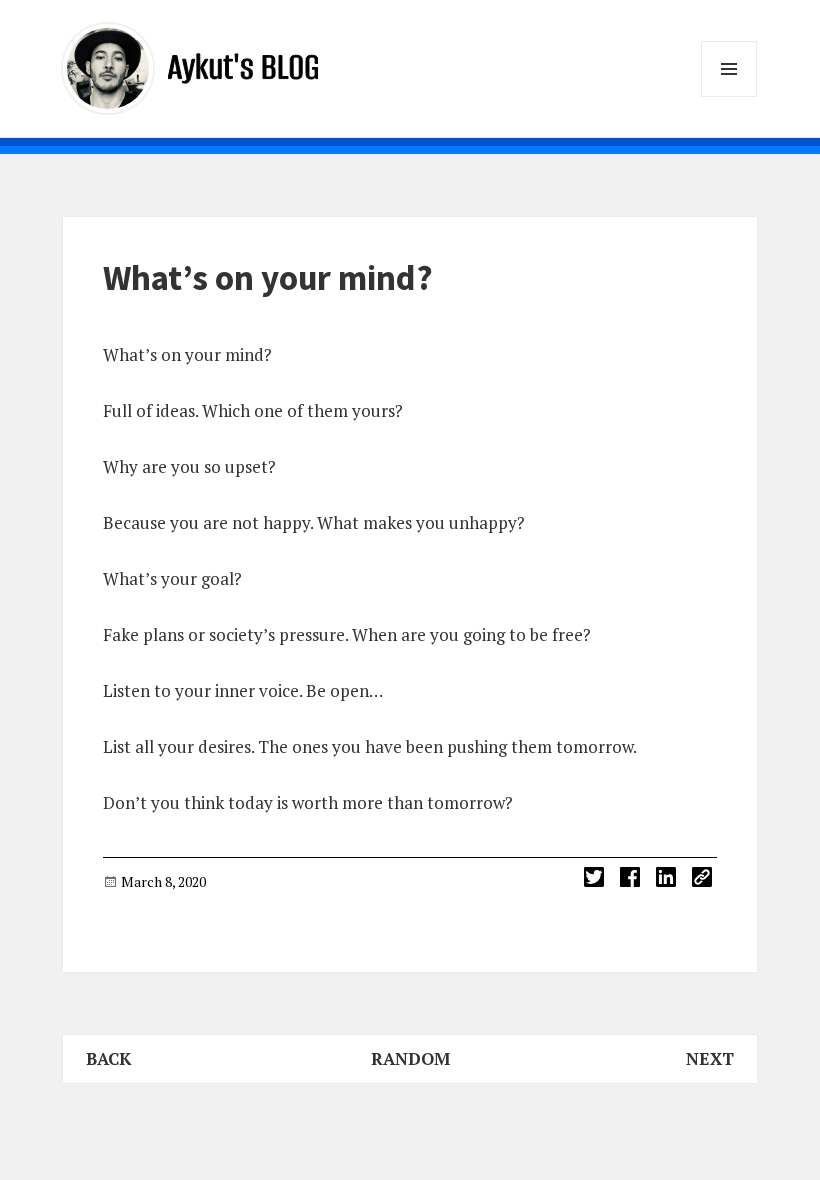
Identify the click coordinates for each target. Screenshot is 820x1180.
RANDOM (410, 1058)
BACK (108, 1058)
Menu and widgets (729, 96)
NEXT (710, 1058)
